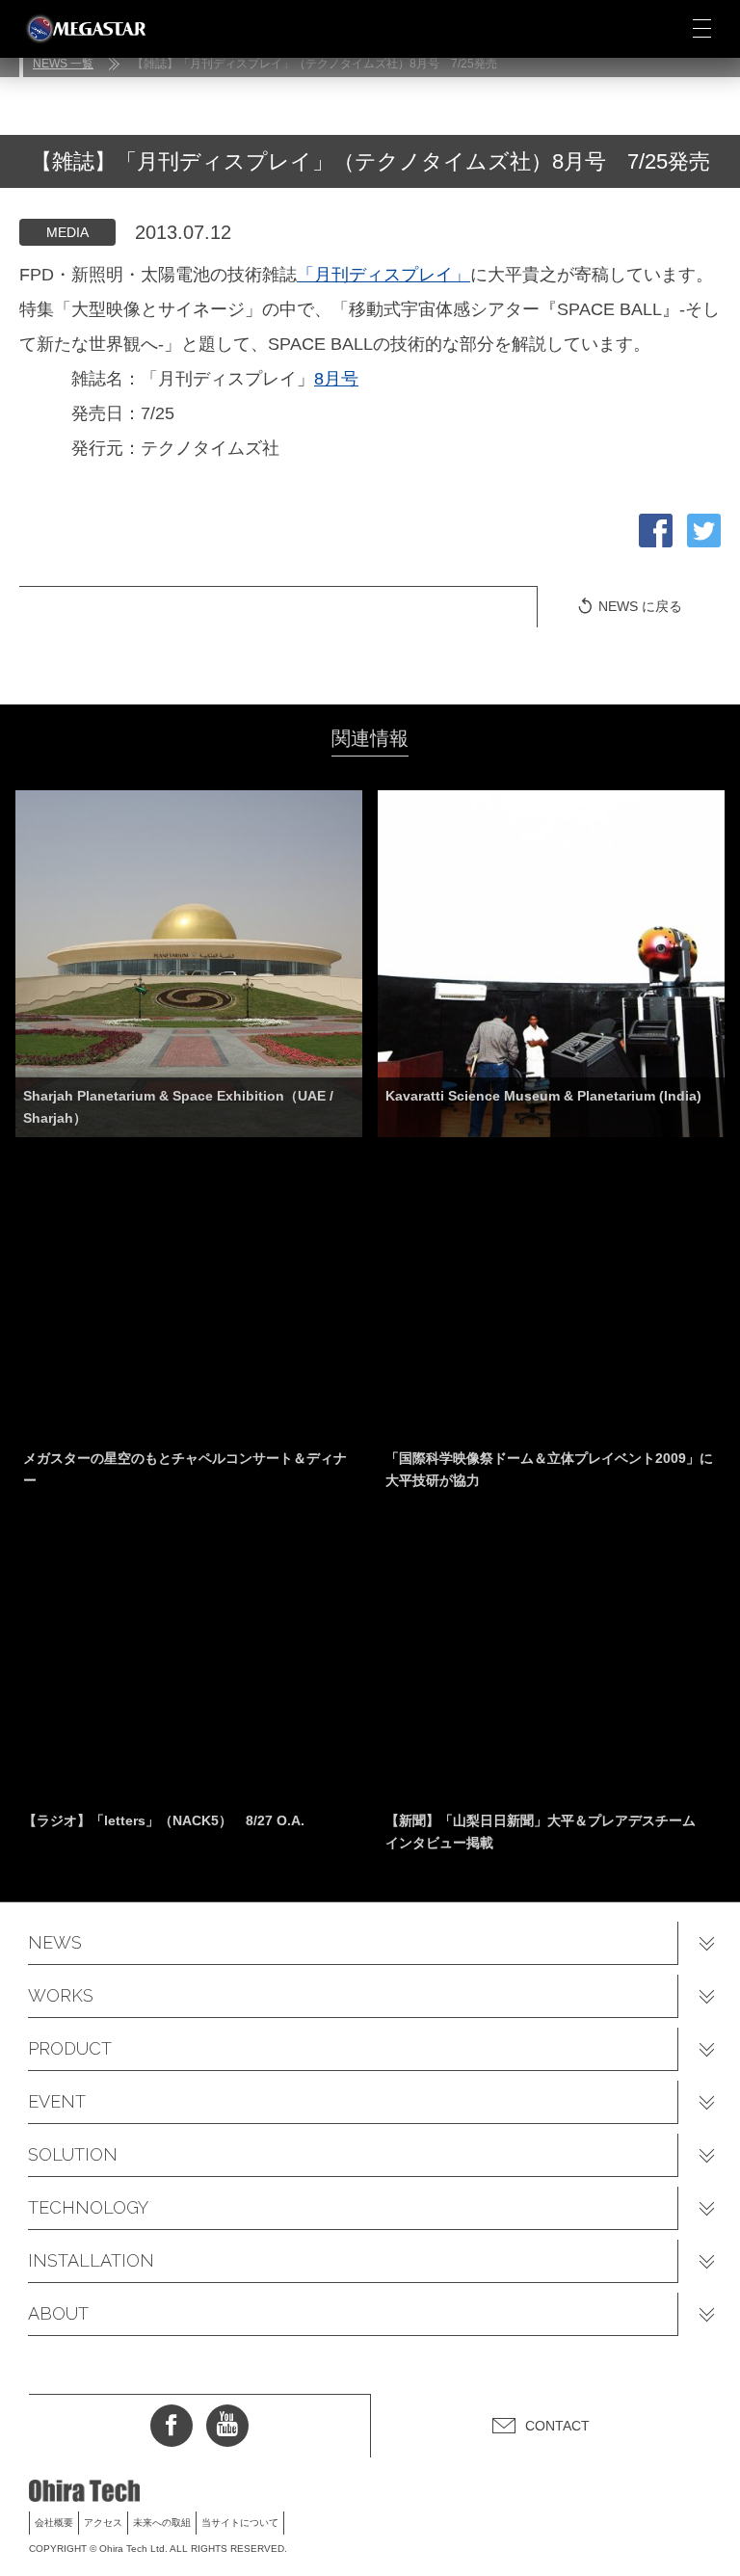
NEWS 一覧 (63, 64)
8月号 (336, 379)
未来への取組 (162, 2523)
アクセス (103, 2523)
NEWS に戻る (640, 606)
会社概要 (54, 2523)
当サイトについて (240, 2523)
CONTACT (557, 2426)
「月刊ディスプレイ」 (383, 275)
